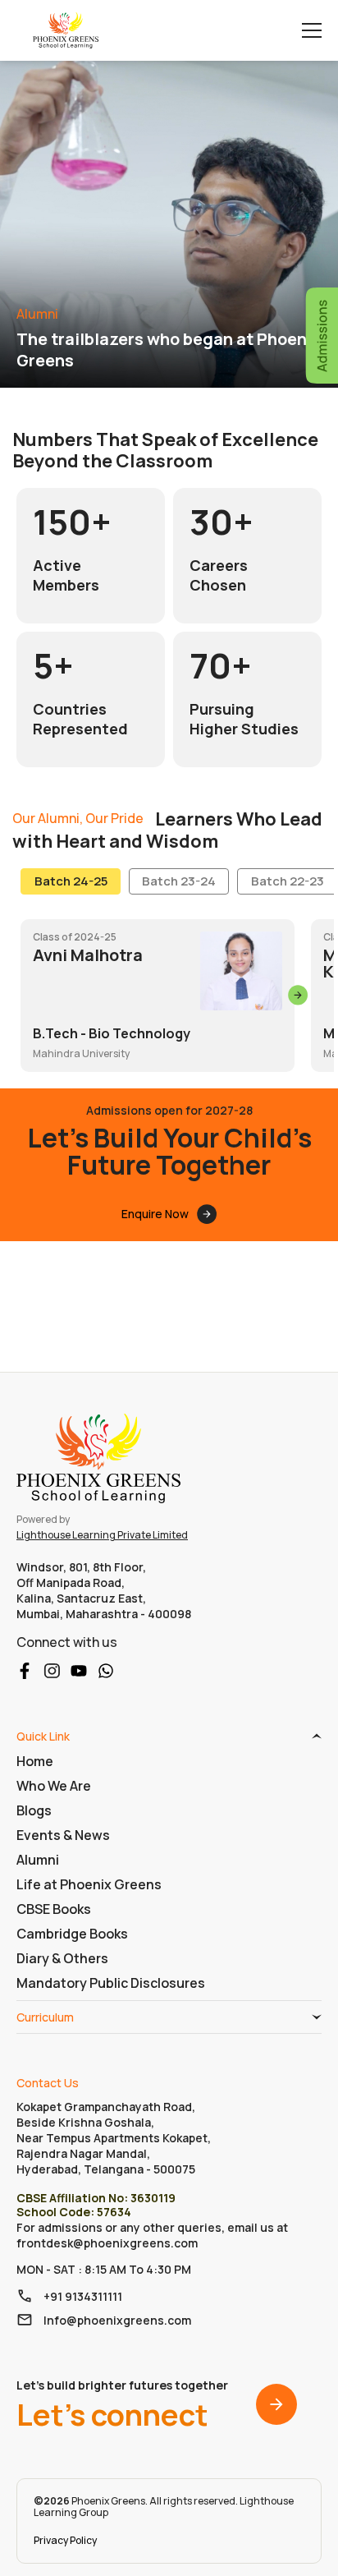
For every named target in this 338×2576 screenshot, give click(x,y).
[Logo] (66, 30)
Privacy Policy (65, 2540)
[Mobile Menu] (312, 30)
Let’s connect (122, 2405)
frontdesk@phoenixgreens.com (107, 2243)
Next (299, 996)
